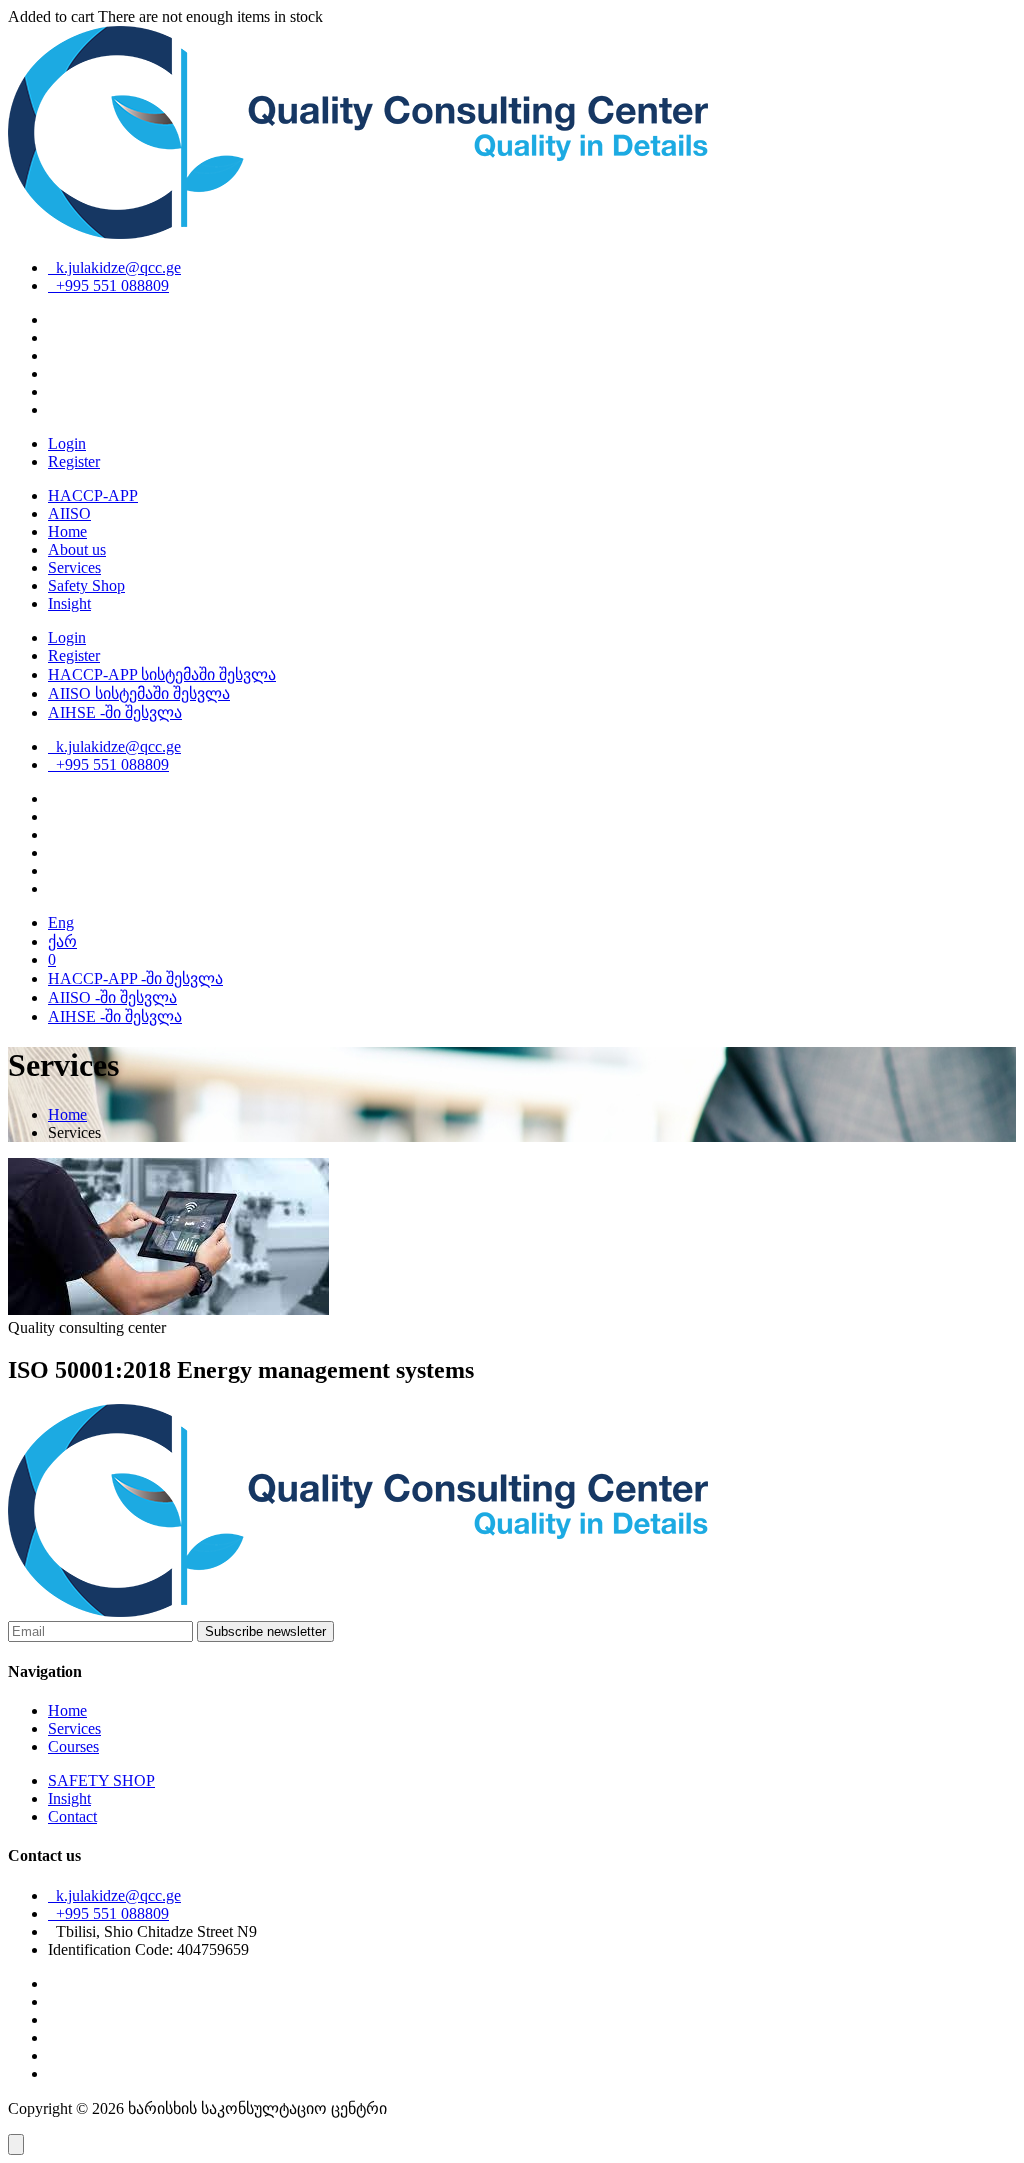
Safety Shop (86, 585)
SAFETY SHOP (101, 1780)
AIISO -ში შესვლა (112, 997)
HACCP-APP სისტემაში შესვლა (162, 674)
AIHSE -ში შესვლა (115, 712)
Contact (72, 1816)
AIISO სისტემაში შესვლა (139, 693)
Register (74, 461)
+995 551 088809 (108, 285)
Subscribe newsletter (265, 1631)
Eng (61, 922)
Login (67, 443)
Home (67, 531)
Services (74, 567)
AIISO (69, 513)
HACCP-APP (93, 495)
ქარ (62, 941)
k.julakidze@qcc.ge (114, 267)
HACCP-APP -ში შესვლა (135, 978)
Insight (69, 603)
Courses (73, 1746)
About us (77, 549)
